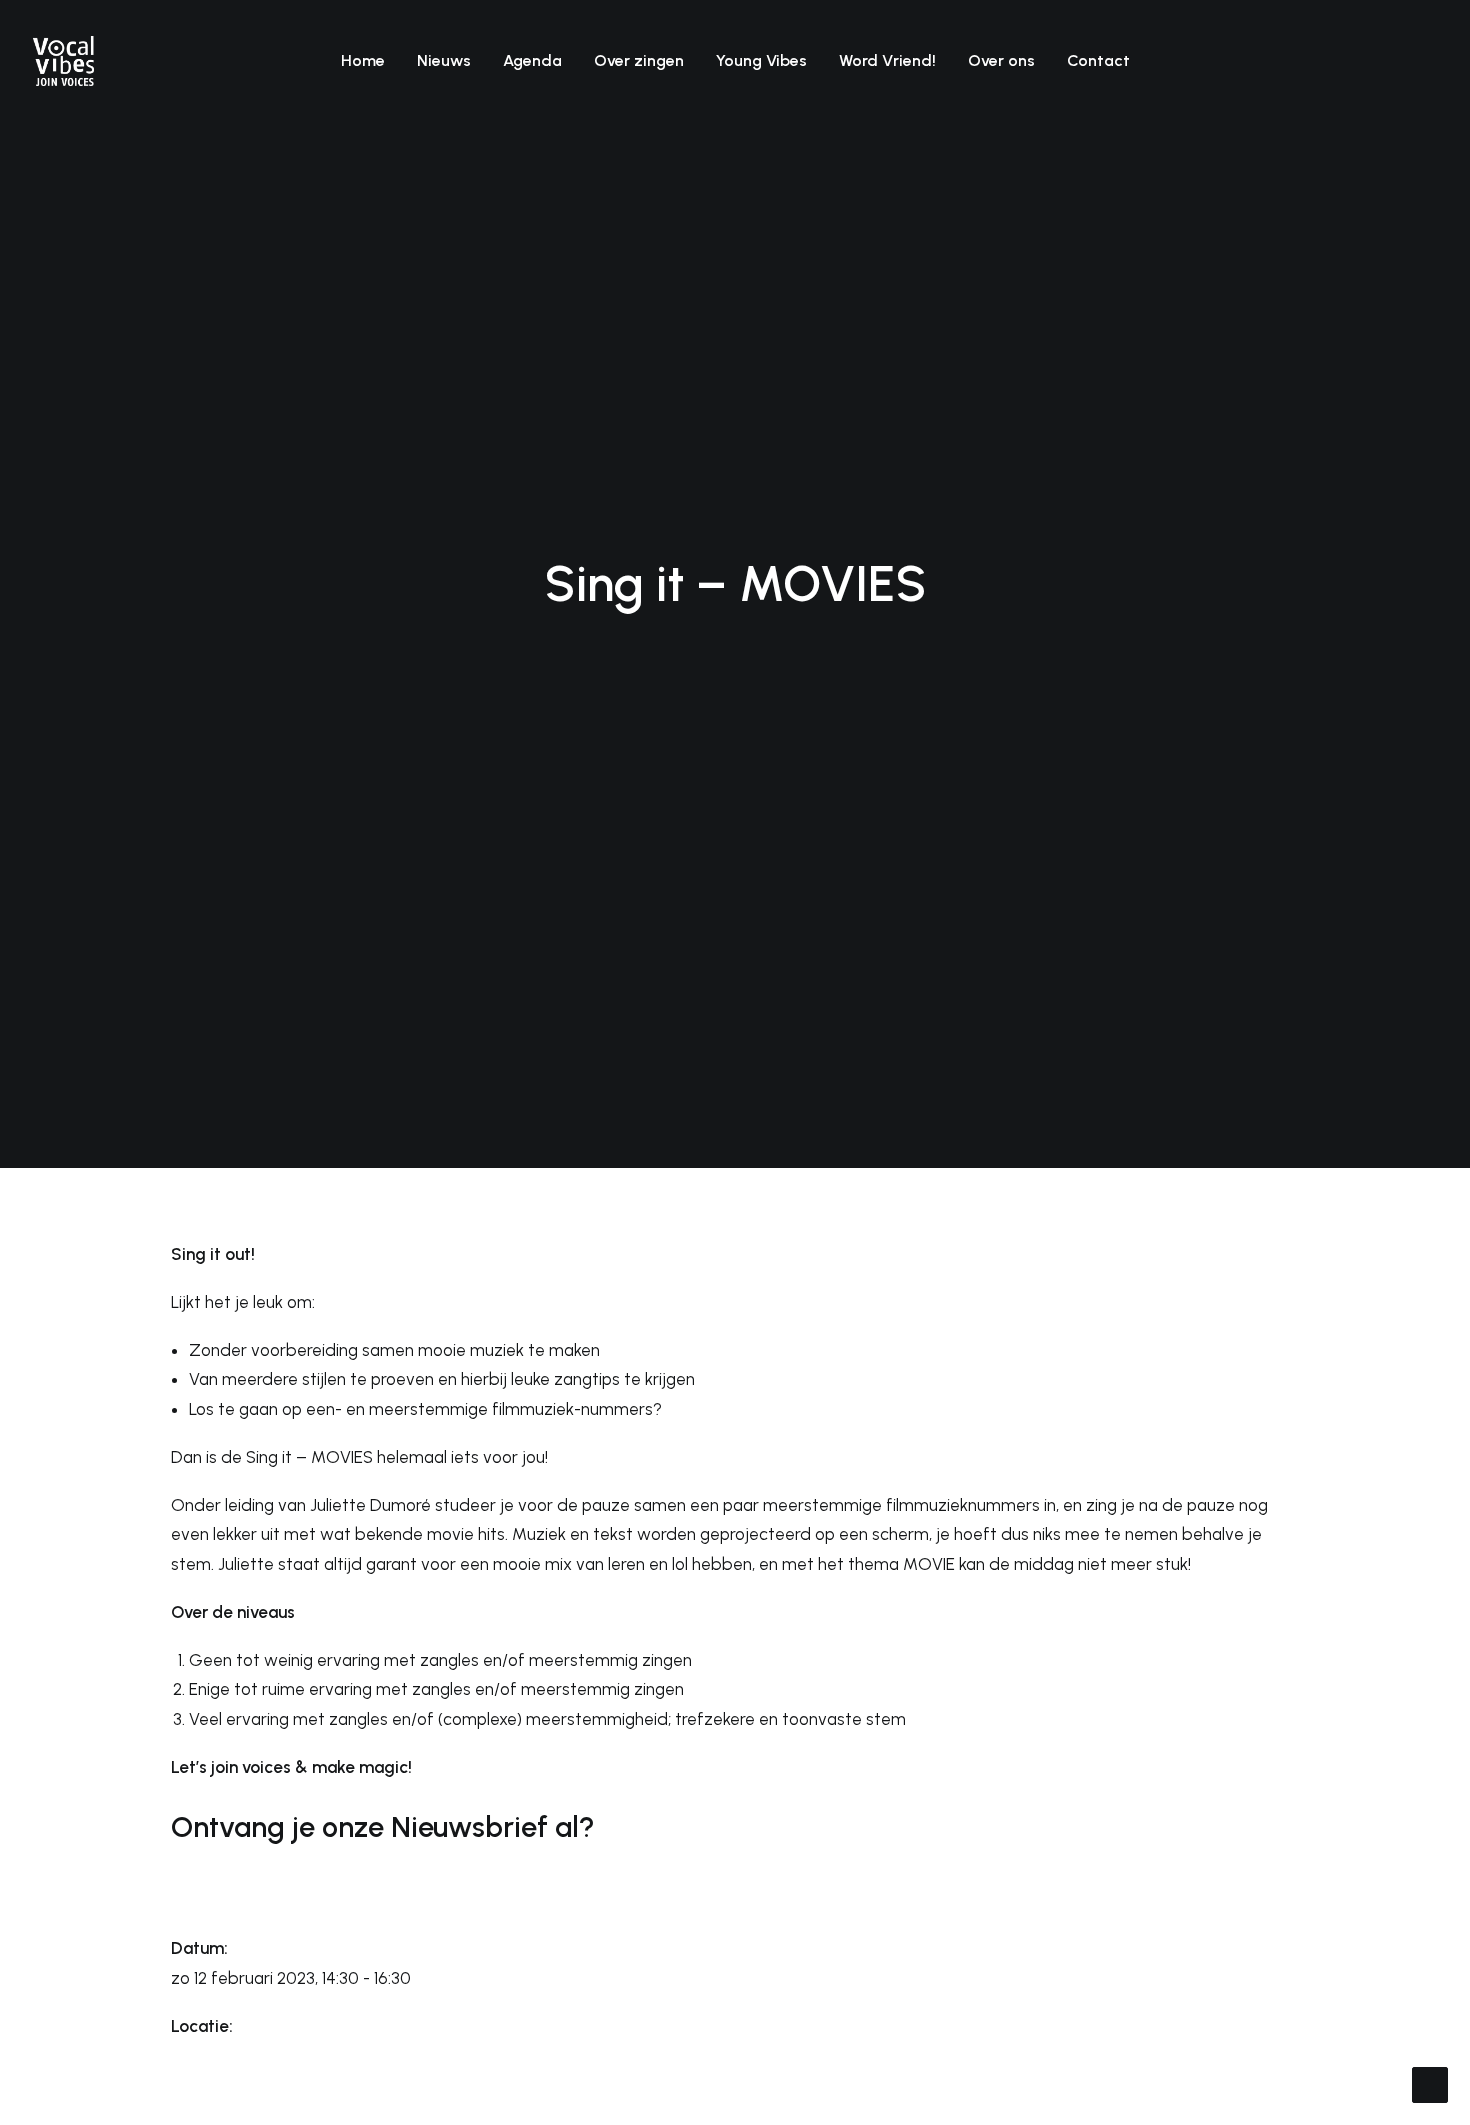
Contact (1098, 60)
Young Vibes (761, 60)
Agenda (532, 60)
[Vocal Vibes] (63, 61)
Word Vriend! (887, 60)
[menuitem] (363, 61)
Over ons (1001, 60)
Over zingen (639, 60)
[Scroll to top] (1430, 2083)
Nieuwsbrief (469, 1826)
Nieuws (444, 60)
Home (363, 60)
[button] (1335, 61)
